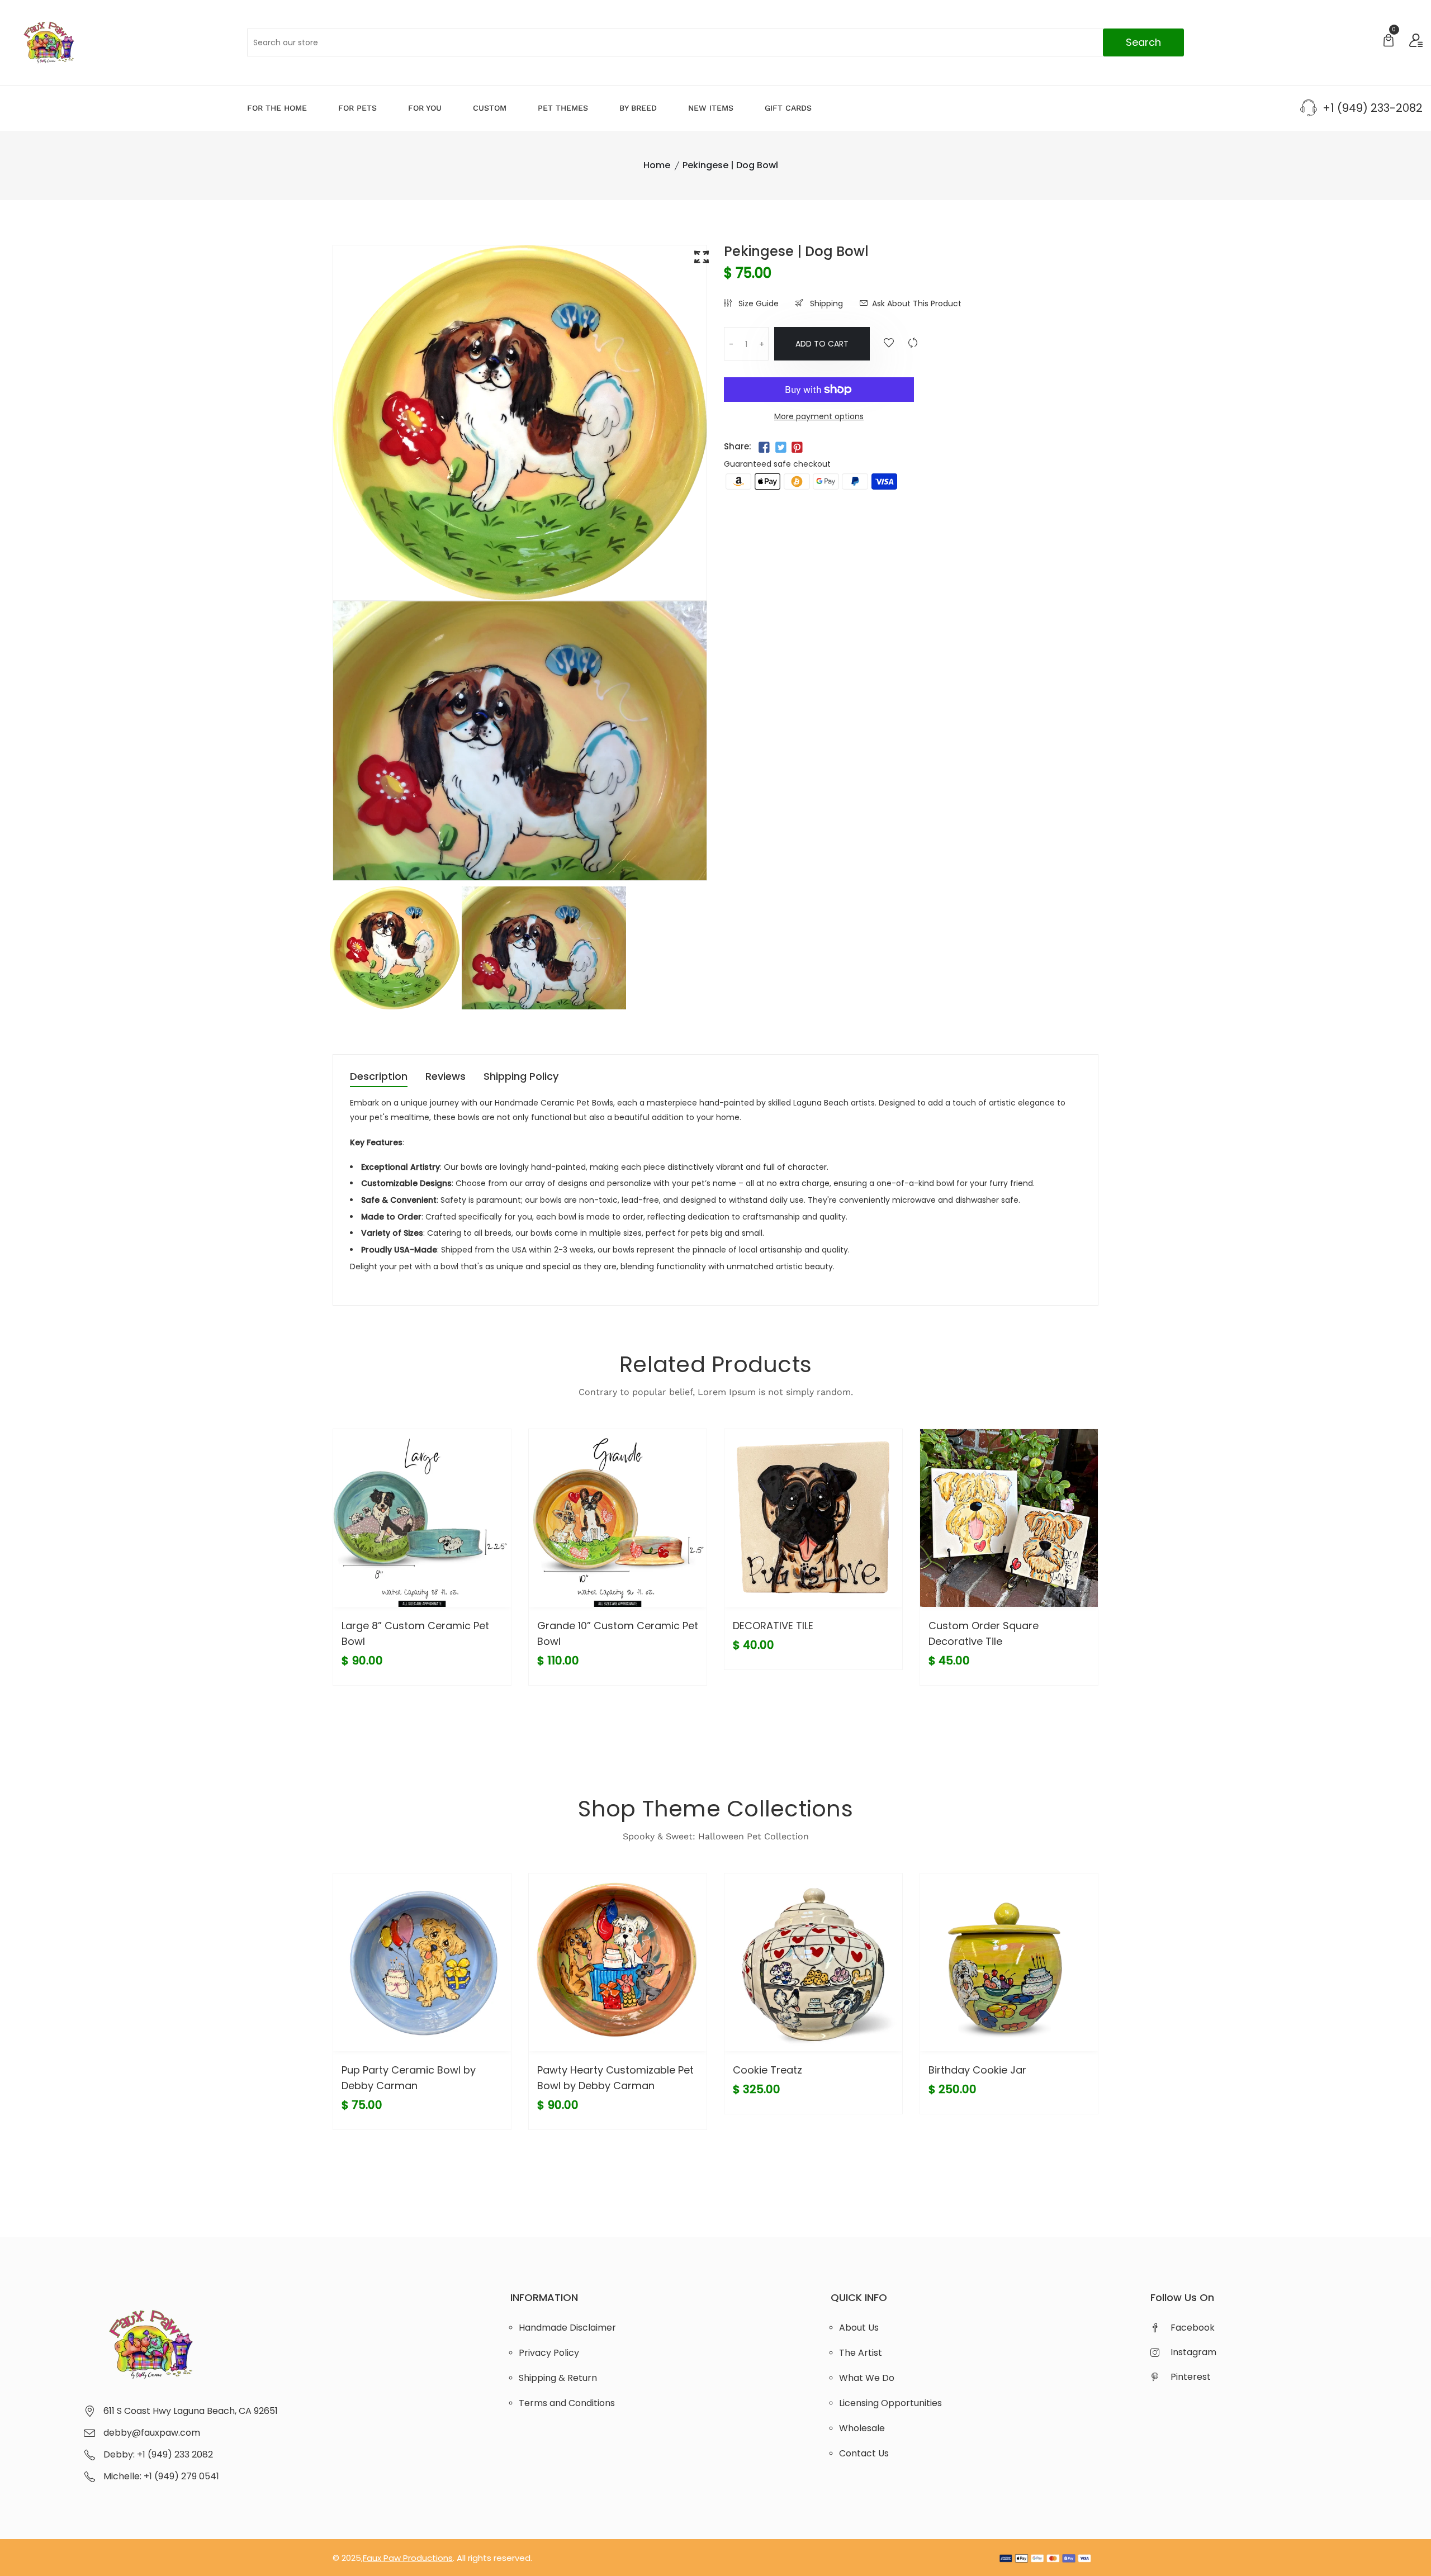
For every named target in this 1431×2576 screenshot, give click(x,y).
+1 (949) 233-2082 (1373, 108)
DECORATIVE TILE (773, 1626)
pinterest (1191, 2377)
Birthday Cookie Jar (977, 2070)
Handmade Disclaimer (567, 2328)
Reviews (446, 1077)
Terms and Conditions (567, 2403)
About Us (859, 2328)
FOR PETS (357, 108)
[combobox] (716, 42)
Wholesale (862, 2428)
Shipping (825, 303)
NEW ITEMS (711, 108)
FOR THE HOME (277, 108)
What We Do (867, 2378)
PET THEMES (563, 108)
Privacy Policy (549, 2353)
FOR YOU (425, 108)
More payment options (819, 416)
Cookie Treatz (767, 2070)
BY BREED (638, 108)
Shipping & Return (558, 2378)
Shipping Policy (521, 1077)
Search (1143, 42)
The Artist (861, 2353)
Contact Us (864, 2453)
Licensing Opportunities (890, 2403)
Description (379, 1077)
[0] (1389, 42)
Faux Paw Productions (408, 2558)
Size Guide (757, 303)
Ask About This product (917, 303)
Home (657, 165)
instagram (1193, 2352)
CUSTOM (490, 108)
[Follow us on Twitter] (780, 448)
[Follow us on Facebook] (764, 448)
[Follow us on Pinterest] (797, 448)
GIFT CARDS (788, 108)
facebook (1193, 2328)
